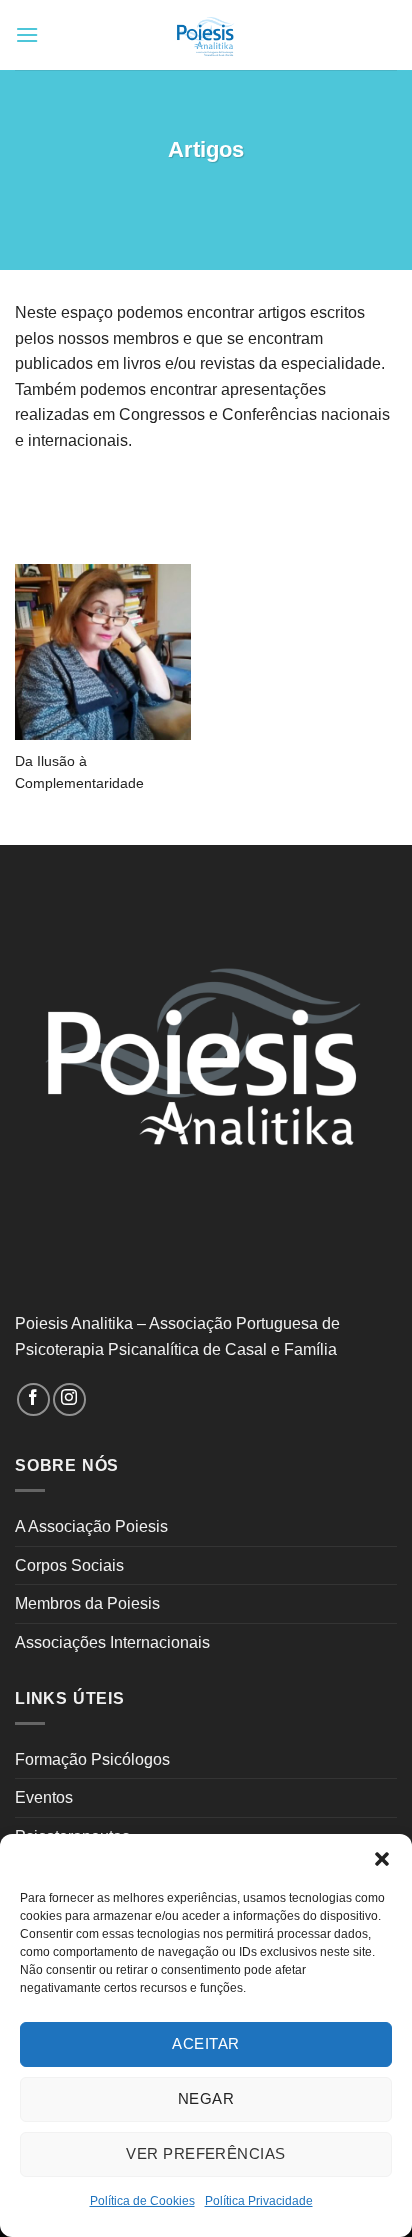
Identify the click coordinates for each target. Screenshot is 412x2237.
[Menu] (27, 34)
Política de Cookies (142, 2201)
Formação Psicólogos (92, 1759)
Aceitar (205, 2043)
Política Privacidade (259, 2201)
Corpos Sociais (69, 1565)
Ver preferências (205, 2153)
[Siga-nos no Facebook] (33, 1399)
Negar (206, 2098)
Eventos (44, 1797)
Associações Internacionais (112, 1642)
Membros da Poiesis (87, 1603)
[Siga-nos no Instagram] (69, 1399)
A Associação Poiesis (91, 1526)
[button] (382, 1859)
